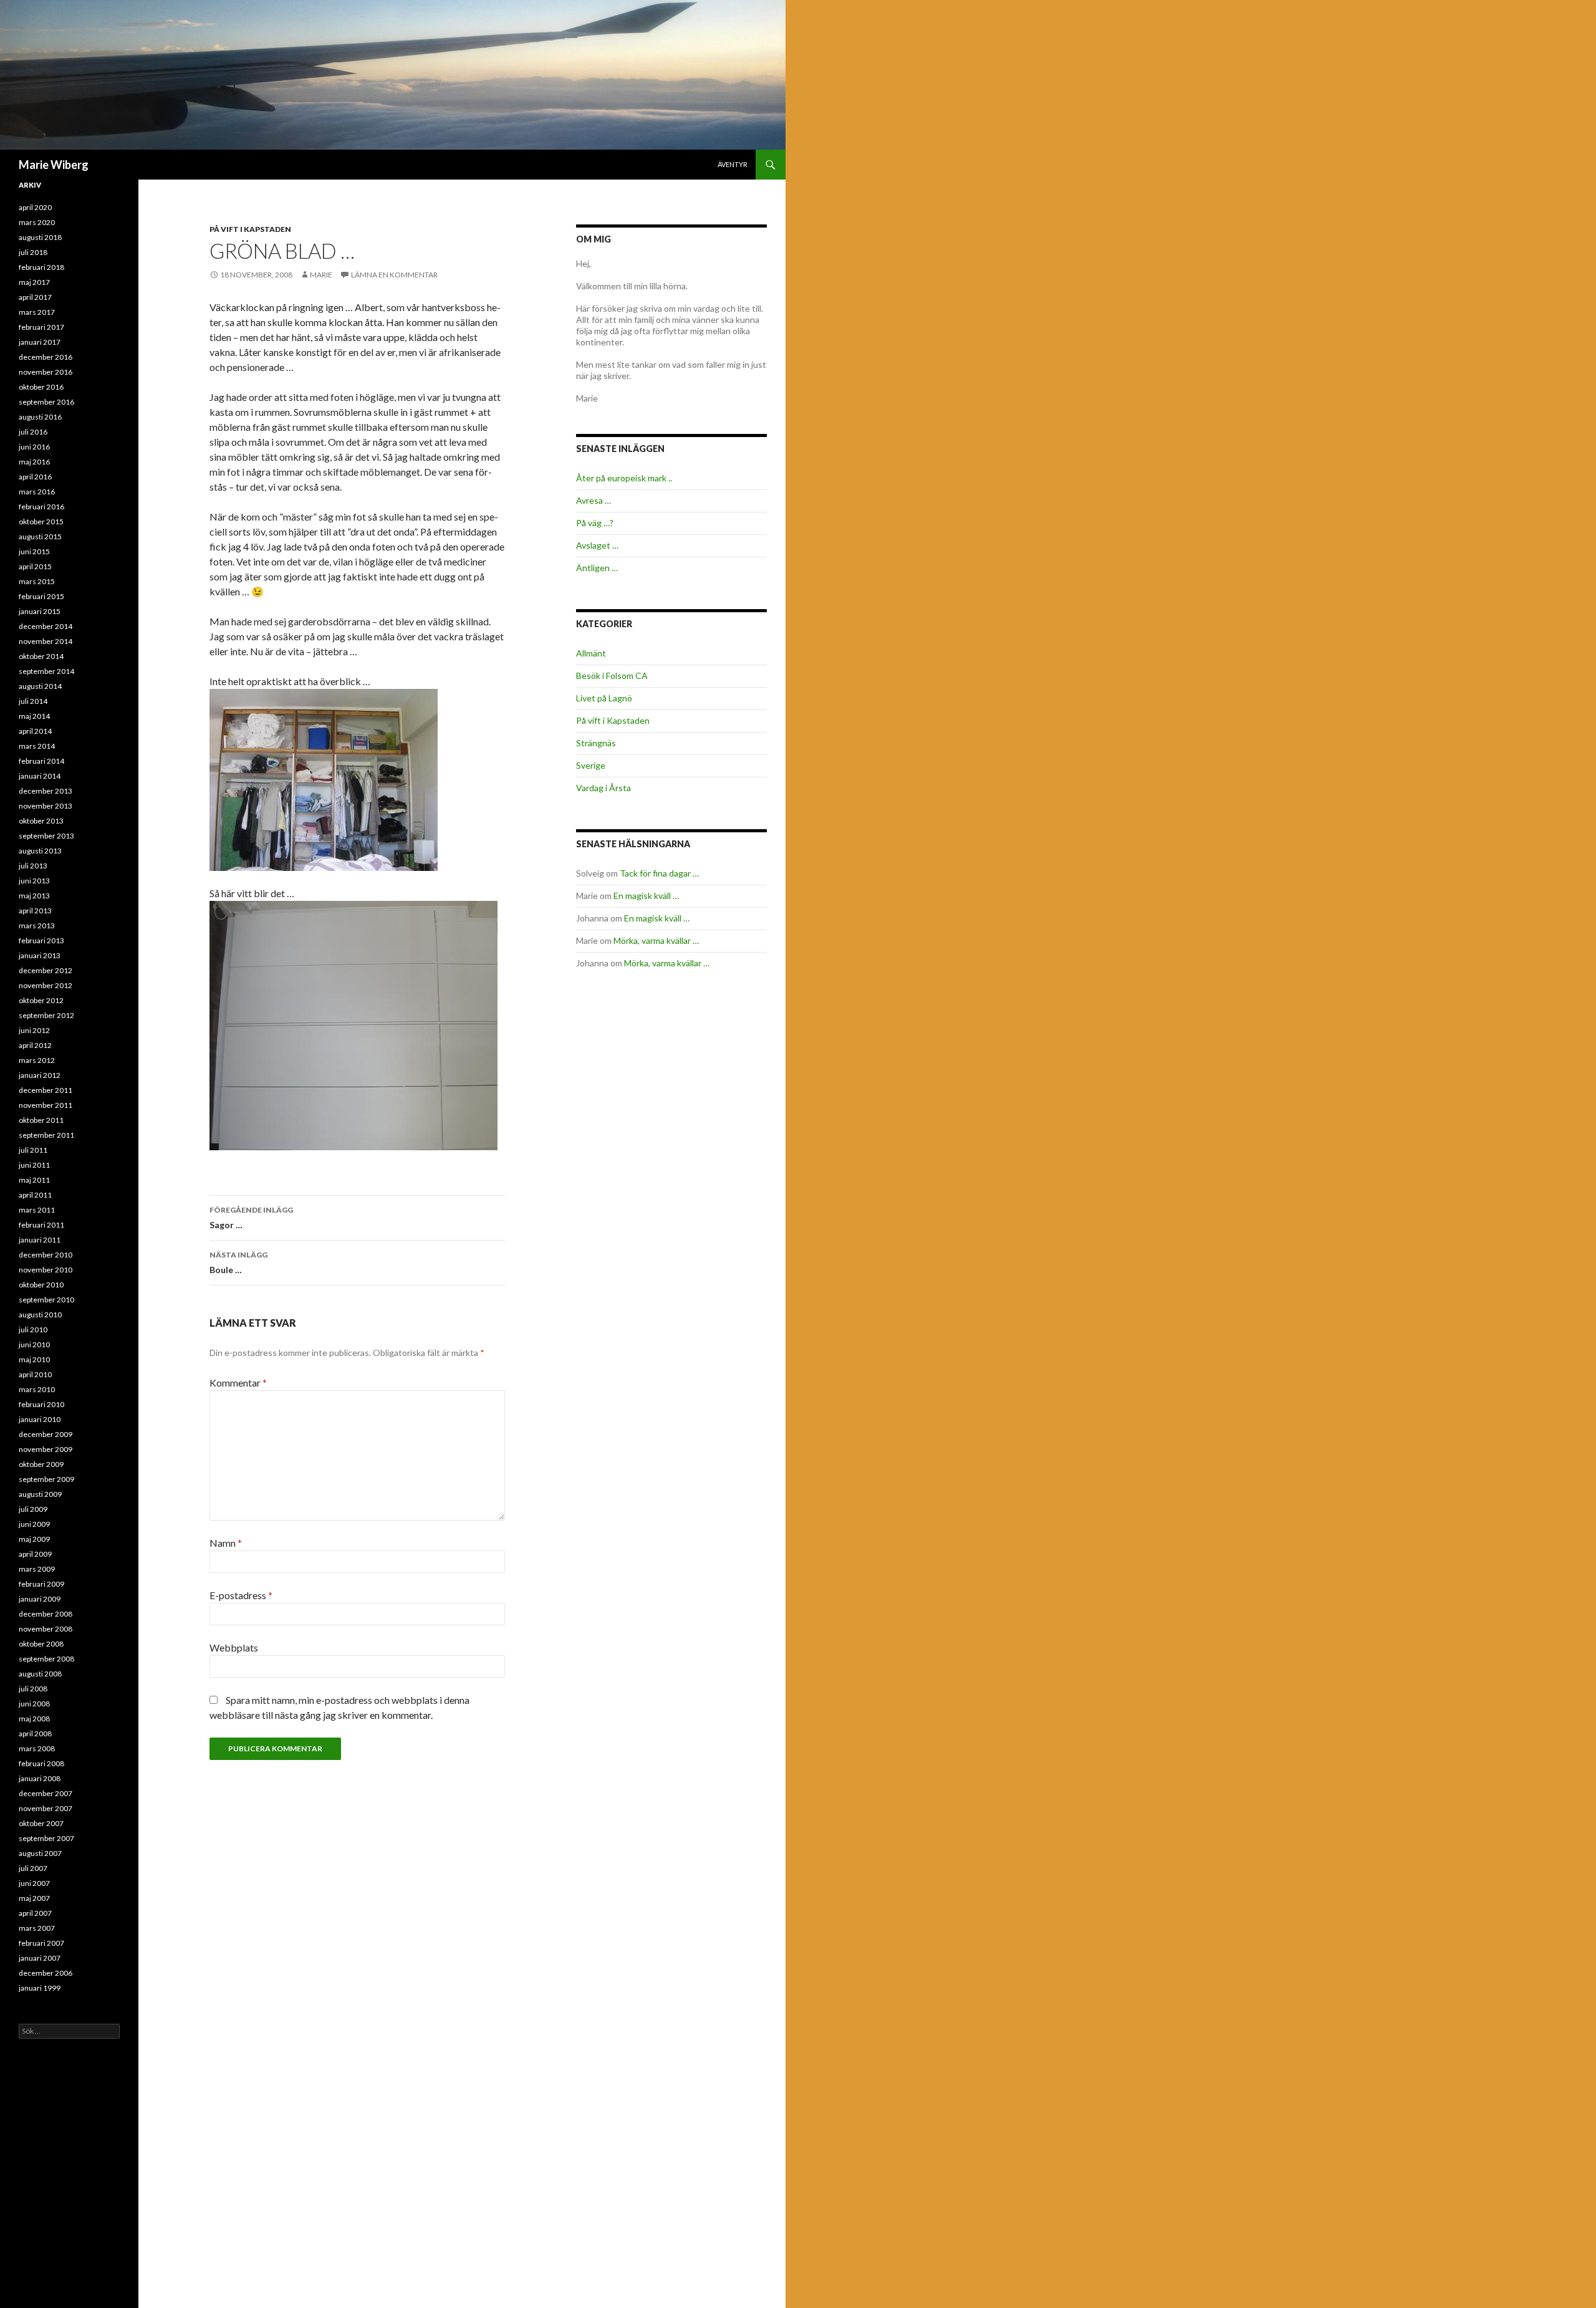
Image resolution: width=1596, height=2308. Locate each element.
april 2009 (35, 1554)
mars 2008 (37, 1748)
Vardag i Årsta (603, 788)
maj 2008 (34, 1719)
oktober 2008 (41, 1644)
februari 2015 (41, 596)
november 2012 (46, 985)
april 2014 (35, 731)
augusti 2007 (40, 1853)
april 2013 (35, 911)
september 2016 (46, 402)
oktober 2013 (41, 821)
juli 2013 (33, 866)
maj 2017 (34, 282)
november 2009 (46, 1449)
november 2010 (46, 1270)
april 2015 (35, 566)
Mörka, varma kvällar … (656, 940)
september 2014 (46, 671)
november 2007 (46, 1808)
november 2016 (46, 372)
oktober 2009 (41, 1464)
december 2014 (46, 626)
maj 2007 (34, 1898)
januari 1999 (40, 1988)
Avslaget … (597, 545)
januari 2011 (40, 1240)
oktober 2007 (41, 1823)
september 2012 (46, 1015)
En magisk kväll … (646, 896)
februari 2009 (41, 1584)
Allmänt (591, 653)
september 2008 (46, 1659)
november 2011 (46, 1105)
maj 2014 (34, 716)
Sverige (591, 765)
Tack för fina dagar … (659, 873)
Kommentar (238, 1382)
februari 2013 (41, 940)
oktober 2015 (41, 522)
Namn (226, 1543)
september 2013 (46, 836)
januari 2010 (40, 1419)
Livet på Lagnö (604, 698)
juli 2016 (33, 432)
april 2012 (35, 1045)
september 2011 (46, 1135)
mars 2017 (37, 312)
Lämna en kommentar (394, 275)
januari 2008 (40, 1778)
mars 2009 (37, 1569)
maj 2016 (34, 462)
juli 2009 (33, 1509)
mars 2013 (37, 926)
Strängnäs (596, 743)
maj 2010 (34, 1359)
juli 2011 (33, 1150)
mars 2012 (37, 1060)
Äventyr (733, 164)
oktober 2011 (41, 1120)
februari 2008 (41, 1763)
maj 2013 (34, 896)
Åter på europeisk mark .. (624, 478)
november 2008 (46, 1629)
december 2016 (46, 357)
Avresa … (594, 500)
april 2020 (35, 207)
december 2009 (46, 1434)
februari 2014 (41, 761)
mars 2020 (37, 222)
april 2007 (35, 1913)
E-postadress (241, 1595)
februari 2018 (41, 267)
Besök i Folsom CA (612, 676)
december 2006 (46, 1973)
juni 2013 (34, 881)
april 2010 (35, 1374)
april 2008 (35, 1733)
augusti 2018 (40, 237)
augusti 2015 (40, 536)
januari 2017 (40, 342)
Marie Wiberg (54, 165)
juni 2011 (34, 1165)
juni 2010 (34, 1344)
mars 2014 (37, 746)
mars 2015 (37, 581)
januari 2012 (40, 1075)
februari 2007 (41, 1943)
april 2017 (35, 297)
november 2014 (46, 641)
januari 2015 (40, 611)
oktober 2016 (41, 387)
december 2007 (46, 1793)
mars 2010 (37, 1389)
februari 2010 (41, 1404)
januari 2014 (40, 776)
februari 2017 (41, 327)
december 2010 (46, 1255)
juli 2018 (33, 252)
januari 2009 (40, 1599)
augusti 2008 (40, 1674)
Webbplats (234, 1647)
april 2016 (35, 477)
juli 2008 (33, 1689)
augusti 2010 (40, 1315)
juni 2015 (34, 551)
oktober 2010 (41, 1285)
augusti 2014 (40, 686)
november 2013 (46, 806)
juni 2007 (34, 1883)
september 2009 (46, 1479)
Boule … (238, 1262)
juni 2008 (34, 1704)
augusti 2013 (40, 851)
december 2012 (46, 970)
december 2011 (46, 1090)
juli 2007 (33, 1868)
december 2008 (46, 1614)
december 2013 (46, 791)
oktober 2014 (41, 656)
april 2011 (35, 1195)
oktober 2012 (41, 1000)
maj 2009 (34, 1539)
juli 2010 (33, 1330)
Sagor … (251, 1218)
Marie (321, 275)
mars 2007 (37, 1928)
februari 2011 (41, 1225)
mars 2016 (37, 492)
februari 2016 (41, 507)
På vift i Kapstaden (250, 229)
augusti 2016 (40, 417)
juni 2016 (34, 447)
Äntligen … (597, 568)
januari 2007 (40, 1958)
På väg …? (595, 523)
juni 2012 (34, 1030)
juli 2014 (33, 701)
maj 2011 (34, 1180)
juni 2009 (34, 1524)
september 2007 (46, 1838)
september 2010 (46, 1300)
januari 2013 (40, 955)
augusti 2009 (40, 1494)
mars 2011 (37, 1210)
